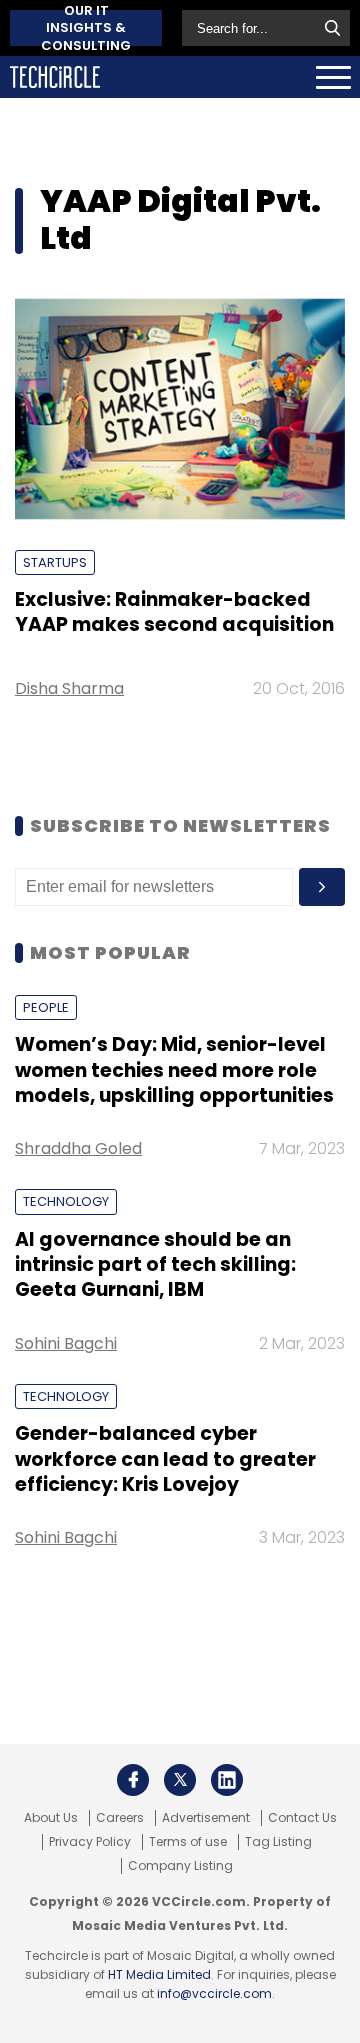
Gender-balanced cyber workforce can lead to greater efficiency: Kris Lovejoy (165, 1459)
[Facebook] (133, 1780)
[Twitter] (180, 1780)
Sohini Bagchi (66, 1343)
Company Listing (180, 1866)
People (46, 1007)
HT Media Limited (159, 1974)
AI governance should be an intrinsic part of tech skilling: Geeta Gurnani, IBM (155, 1265)
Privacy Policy (90, 1842)
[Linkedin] (227, 1780)
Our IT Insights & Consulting (86, 28)
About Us (51, 1818)
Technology (66, 1201)
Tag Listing (278, 1842)
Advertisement (206, 1818)
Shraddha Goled (78, 1148)
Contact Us (302, 1818)
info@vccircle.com (214, 1993)
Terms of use (188, 1842)
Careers (120, 1818)
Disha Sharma (69, 688)
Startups (55, 562)
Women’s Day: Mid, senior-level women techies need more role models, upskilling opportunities (174, 1070)
